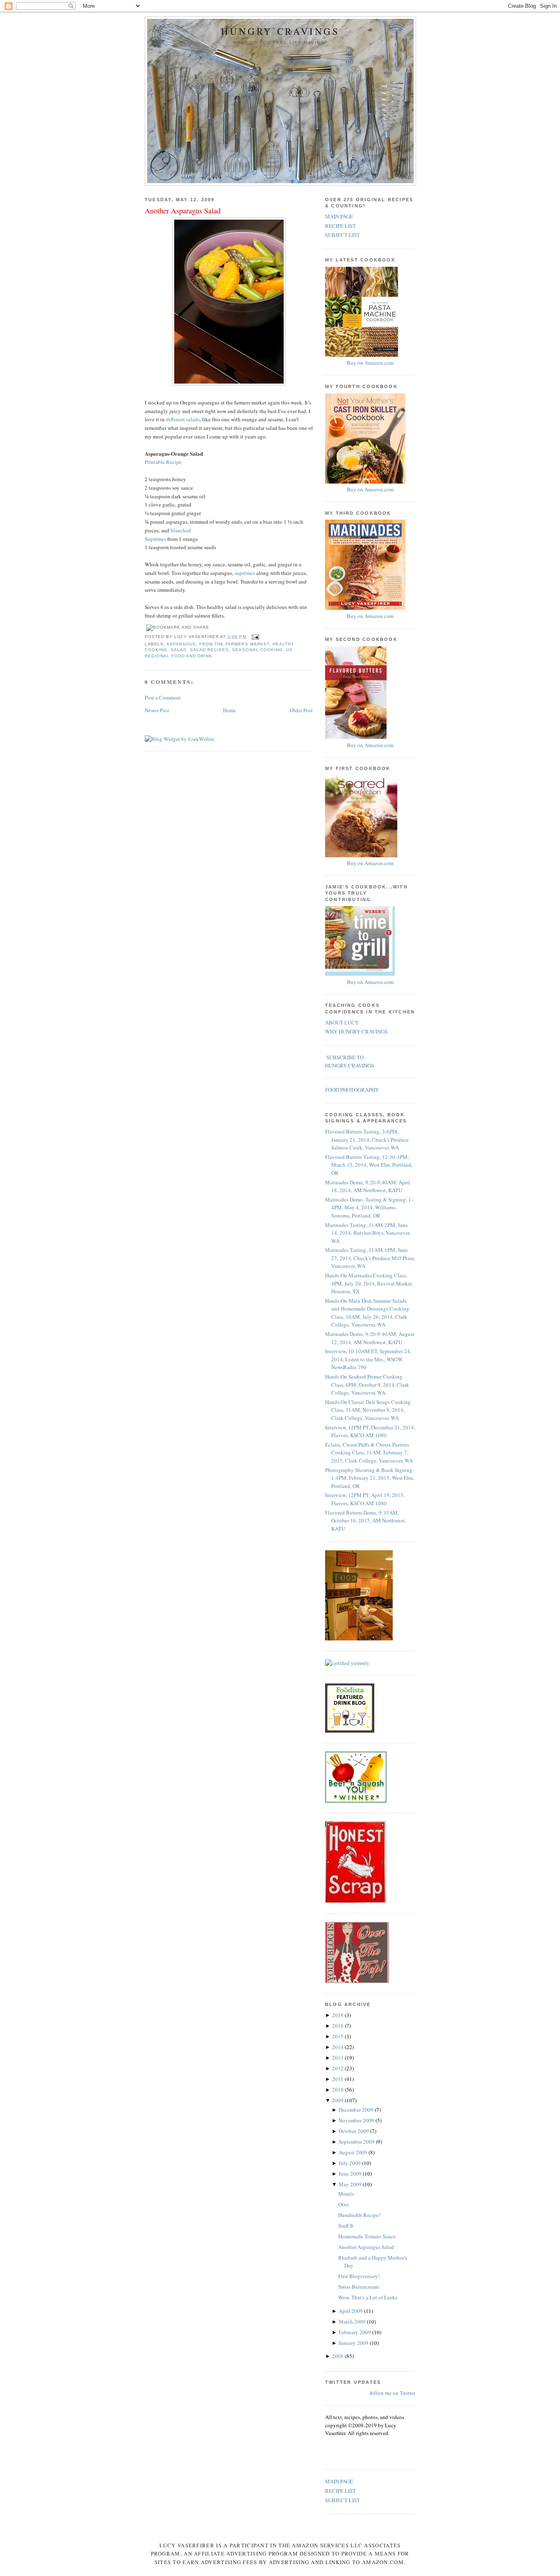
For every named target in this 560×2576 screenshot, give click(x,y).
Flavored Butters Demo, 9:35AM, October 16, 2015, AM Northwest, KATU (365, 1521)
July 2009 (350, 2163)
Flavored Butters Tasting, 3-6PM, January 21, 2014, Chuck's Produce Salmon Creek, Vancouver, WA (367, 1139)
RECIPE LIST (340, 226)
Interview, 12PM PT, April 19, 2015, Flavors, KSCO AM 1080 (365, 1499)
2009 (338, 2100)
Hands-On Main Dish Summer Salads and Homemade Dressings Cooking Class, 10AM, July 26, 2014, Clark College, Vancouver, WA (367, 1313)
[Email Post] (254, 637)
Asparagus (181, 644)
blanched (181, 530)
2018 (338, 2015)
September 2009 (357, 2142)
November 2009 (357, 2120)
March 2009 (353, 2322)
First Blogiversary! (359, 2276)
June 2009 (351, 2174)
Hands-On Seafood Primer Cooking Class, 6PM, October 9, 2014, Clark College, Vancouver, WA (367, 1385)
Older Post (301, 710)
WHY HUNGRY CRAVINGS (356, 1031)
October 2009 (354, 2131)
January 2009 (354, 2343)
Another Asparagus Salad (183, 211)
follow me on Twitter (393, 2393)
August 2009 (354, 2152)
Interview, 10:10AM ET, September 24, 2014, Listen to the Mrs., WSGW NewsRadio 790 (368, 1359)
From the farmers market (234, 644)
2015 (338, 2036)
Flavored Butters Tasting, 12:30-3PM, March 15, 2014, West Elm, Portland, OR (369, 1165)
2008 (338, 2356)
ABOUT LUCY (342, 1022)
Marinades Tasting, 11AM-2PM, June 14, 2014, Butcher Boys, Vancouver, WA (368, 1233)
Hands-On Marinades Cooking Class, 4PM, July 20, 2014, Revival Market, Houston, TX (369, 1283)
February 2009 (355, 2332)
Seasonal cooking (257, 650)
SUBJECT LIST (343, 235)
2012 (338, 2068)
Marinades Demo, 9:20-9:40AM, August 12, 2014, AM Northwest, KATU (370, 1338)
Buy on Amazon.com (370, 363)
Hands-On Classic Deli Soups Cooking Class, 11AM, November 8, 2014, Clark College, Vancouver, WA (368, 1410)
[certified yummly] (347, 1663)
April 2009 (351, 2311)
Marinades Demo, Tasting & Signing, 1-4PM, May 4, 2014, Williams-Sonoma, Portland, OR (369, 1207)
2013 (338, 2058)
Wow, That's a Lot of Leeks (368, 2297)
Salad (179, 650)
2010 (338, 2090)
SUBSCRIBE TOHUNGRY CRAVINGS (349, 1061)
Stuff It (346, 2226)
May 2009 (351, 2184)
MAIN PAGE (339, 216)
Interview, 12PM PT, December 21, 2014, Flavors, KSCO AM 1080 (370, 1431)
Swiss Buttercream (359, 2287)
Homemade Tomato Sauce (367, 2236)
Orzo (344, 2204)
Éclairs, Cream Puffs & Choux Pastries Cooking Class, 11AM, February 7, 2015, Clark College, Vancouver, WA (369, 1453)
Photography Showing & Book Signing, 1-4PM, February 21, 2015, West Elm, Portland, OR (370, 1478)
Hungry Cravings (280, 31)
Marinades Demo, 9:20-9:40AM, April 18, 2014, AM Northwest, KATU (368, 1186)
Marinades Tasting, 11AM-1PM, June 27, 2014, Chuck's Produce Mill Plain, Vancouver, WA (370, 1258)
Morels (346, 2194)
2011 (338, 2079)
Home (230, 710)
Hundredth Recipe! (359, 2215)
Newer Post (157, 710)
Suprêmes (155, 539)
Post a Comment (163, 697)
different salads (183, 419)
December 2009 (357, 2110)
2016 (338, 2026)
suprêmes (245, 573)
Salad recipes (209, 650)
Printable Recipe (163, 462)
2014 (338, 2047)
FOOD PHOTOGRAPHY (352, 1090)
